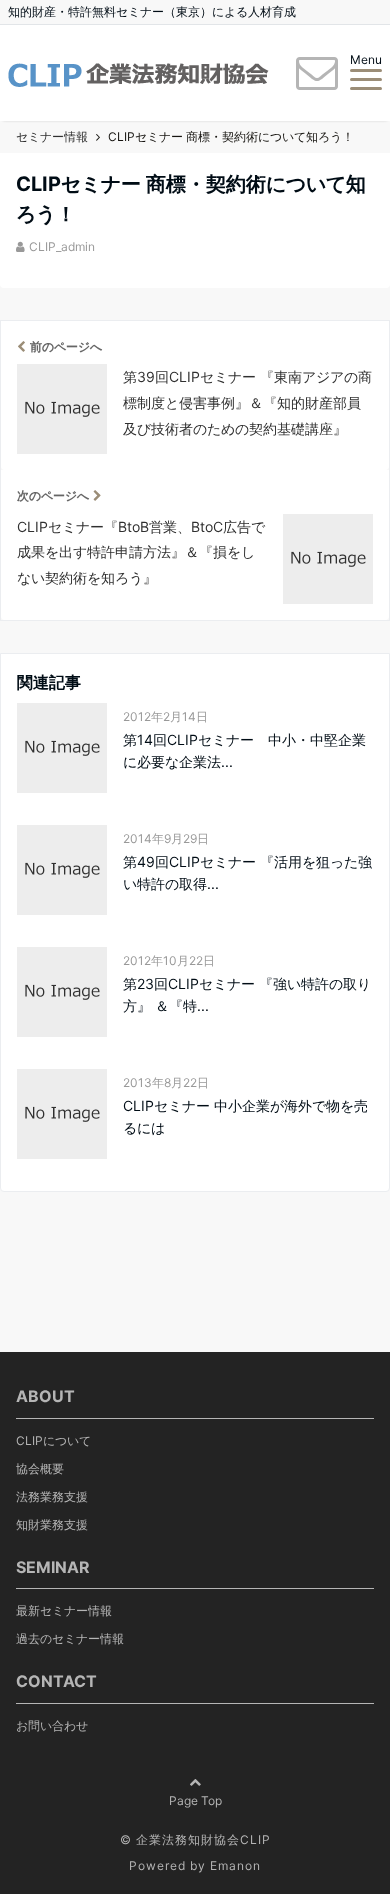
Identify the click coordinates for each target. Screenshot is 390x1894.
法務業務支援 (52, 1496)
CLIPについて (53, 1440)
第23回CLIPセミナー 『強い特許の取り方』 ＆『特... (247, 994)
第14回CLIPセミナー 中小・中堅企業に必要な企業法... (244, 750)
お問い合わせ (52, 1725)
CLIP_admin (62, 246)
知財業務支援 (52, 1524)
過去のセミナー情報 (70, 1638)
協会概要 (40, 1468)
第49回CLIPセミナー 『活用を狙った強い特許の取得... (247, 872)
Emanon (235, 1865)
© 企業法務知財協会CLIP (195, 1839)
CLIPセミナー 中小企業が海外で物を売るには (245, 1116)
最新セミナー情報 (64, 1610)
